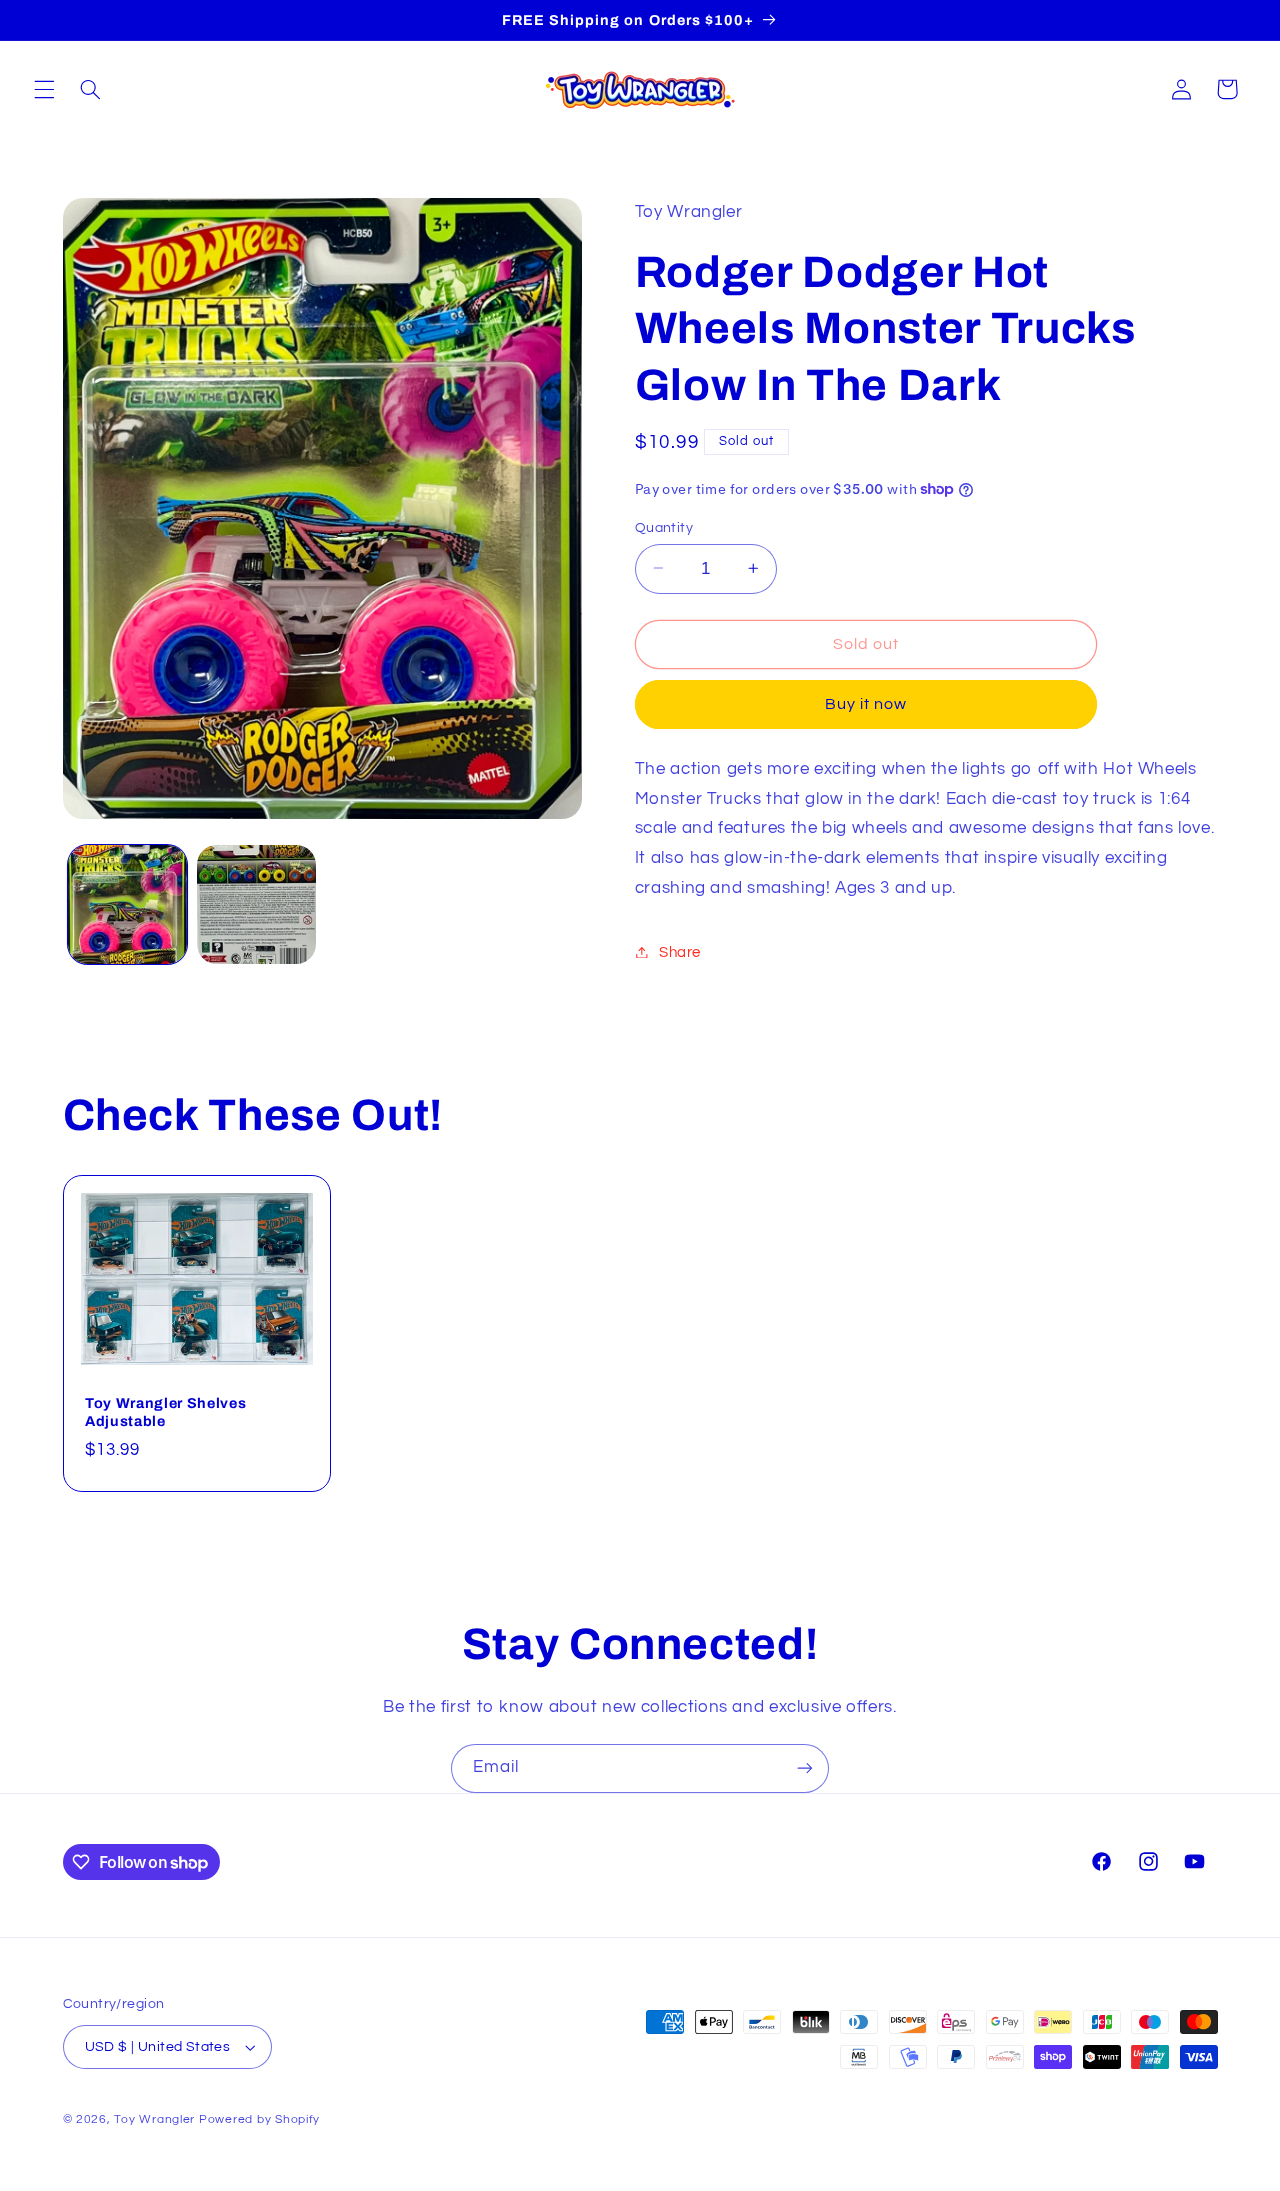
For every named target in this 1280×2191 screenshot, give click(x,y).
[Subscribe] (805, 1768)
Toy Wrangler (154, 2119)
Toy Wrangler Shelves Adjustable (165, 1411)
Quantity (664, 527)
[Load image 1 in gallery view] (127, 904)
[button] (44, 89)
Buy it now (866, 704)
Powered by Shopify (259, 2119)
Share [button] (680, 951)
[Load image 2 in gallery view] (256, 904)
